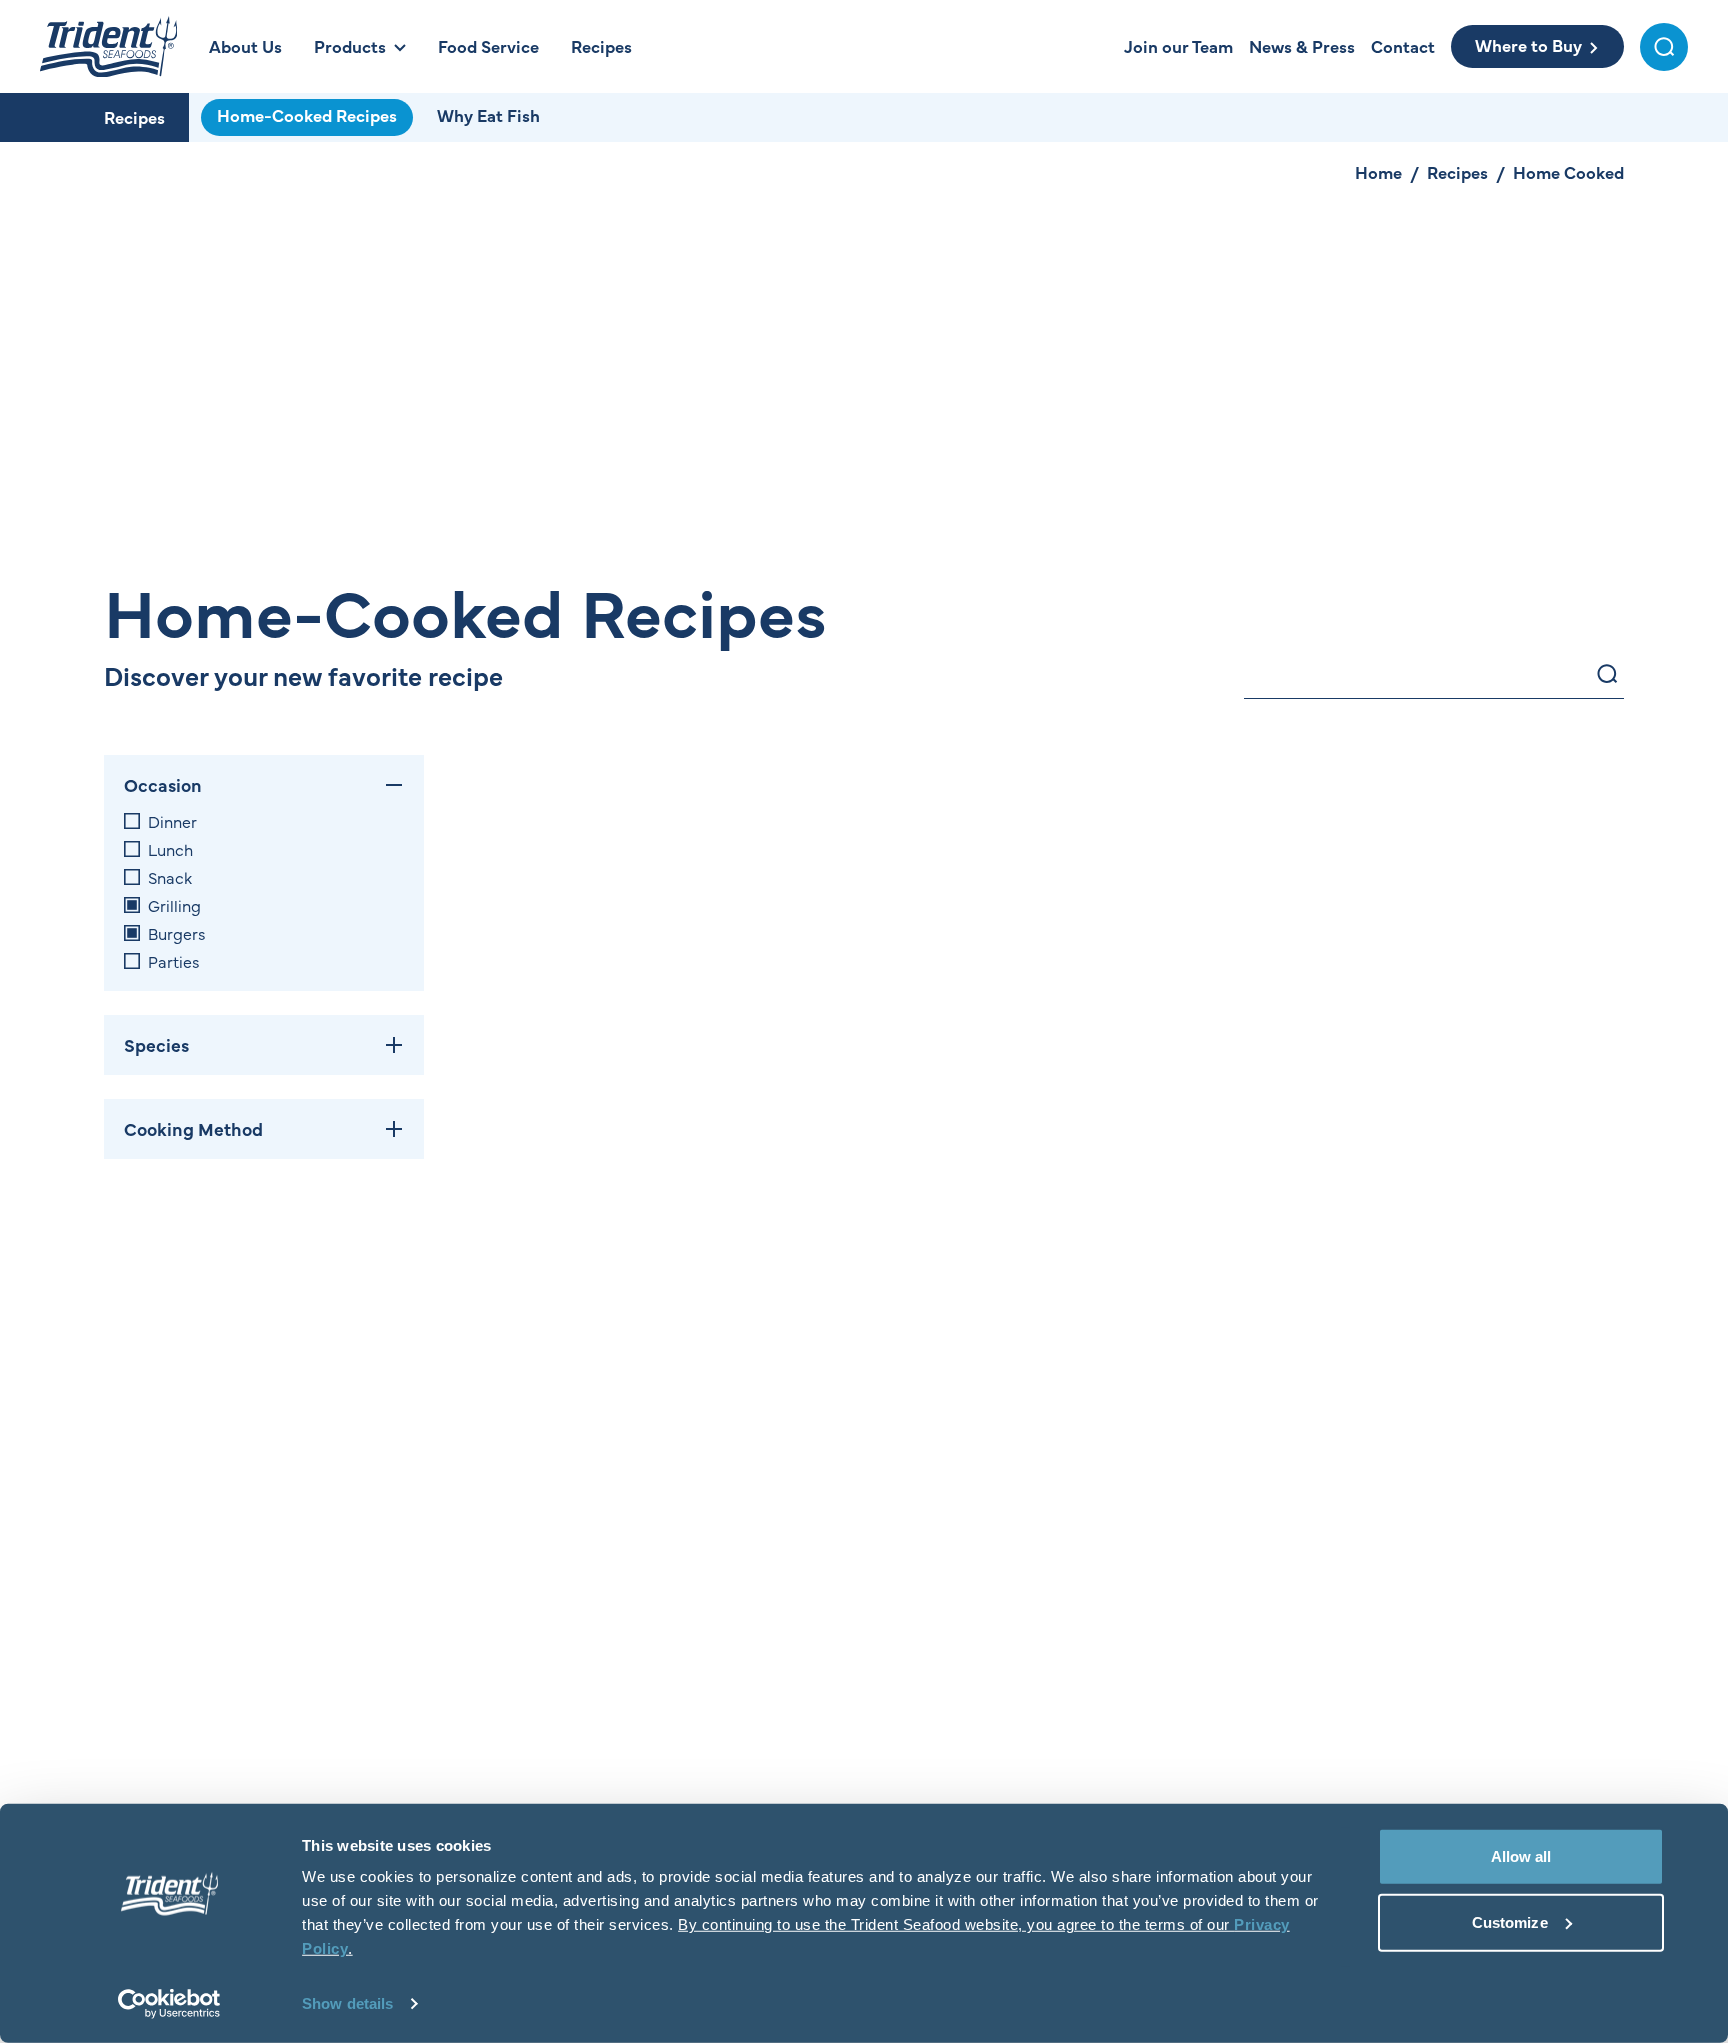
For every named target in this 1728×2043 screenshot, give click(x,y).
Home (1378, 172)
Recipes (134, 117)
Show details (347, 2003)
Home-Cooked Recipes (307, 115)
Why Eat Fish (488, 115)
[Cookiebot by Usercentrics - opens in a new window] (169, 2004)
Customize (1510, 1921)
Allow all (1521, 1856)
